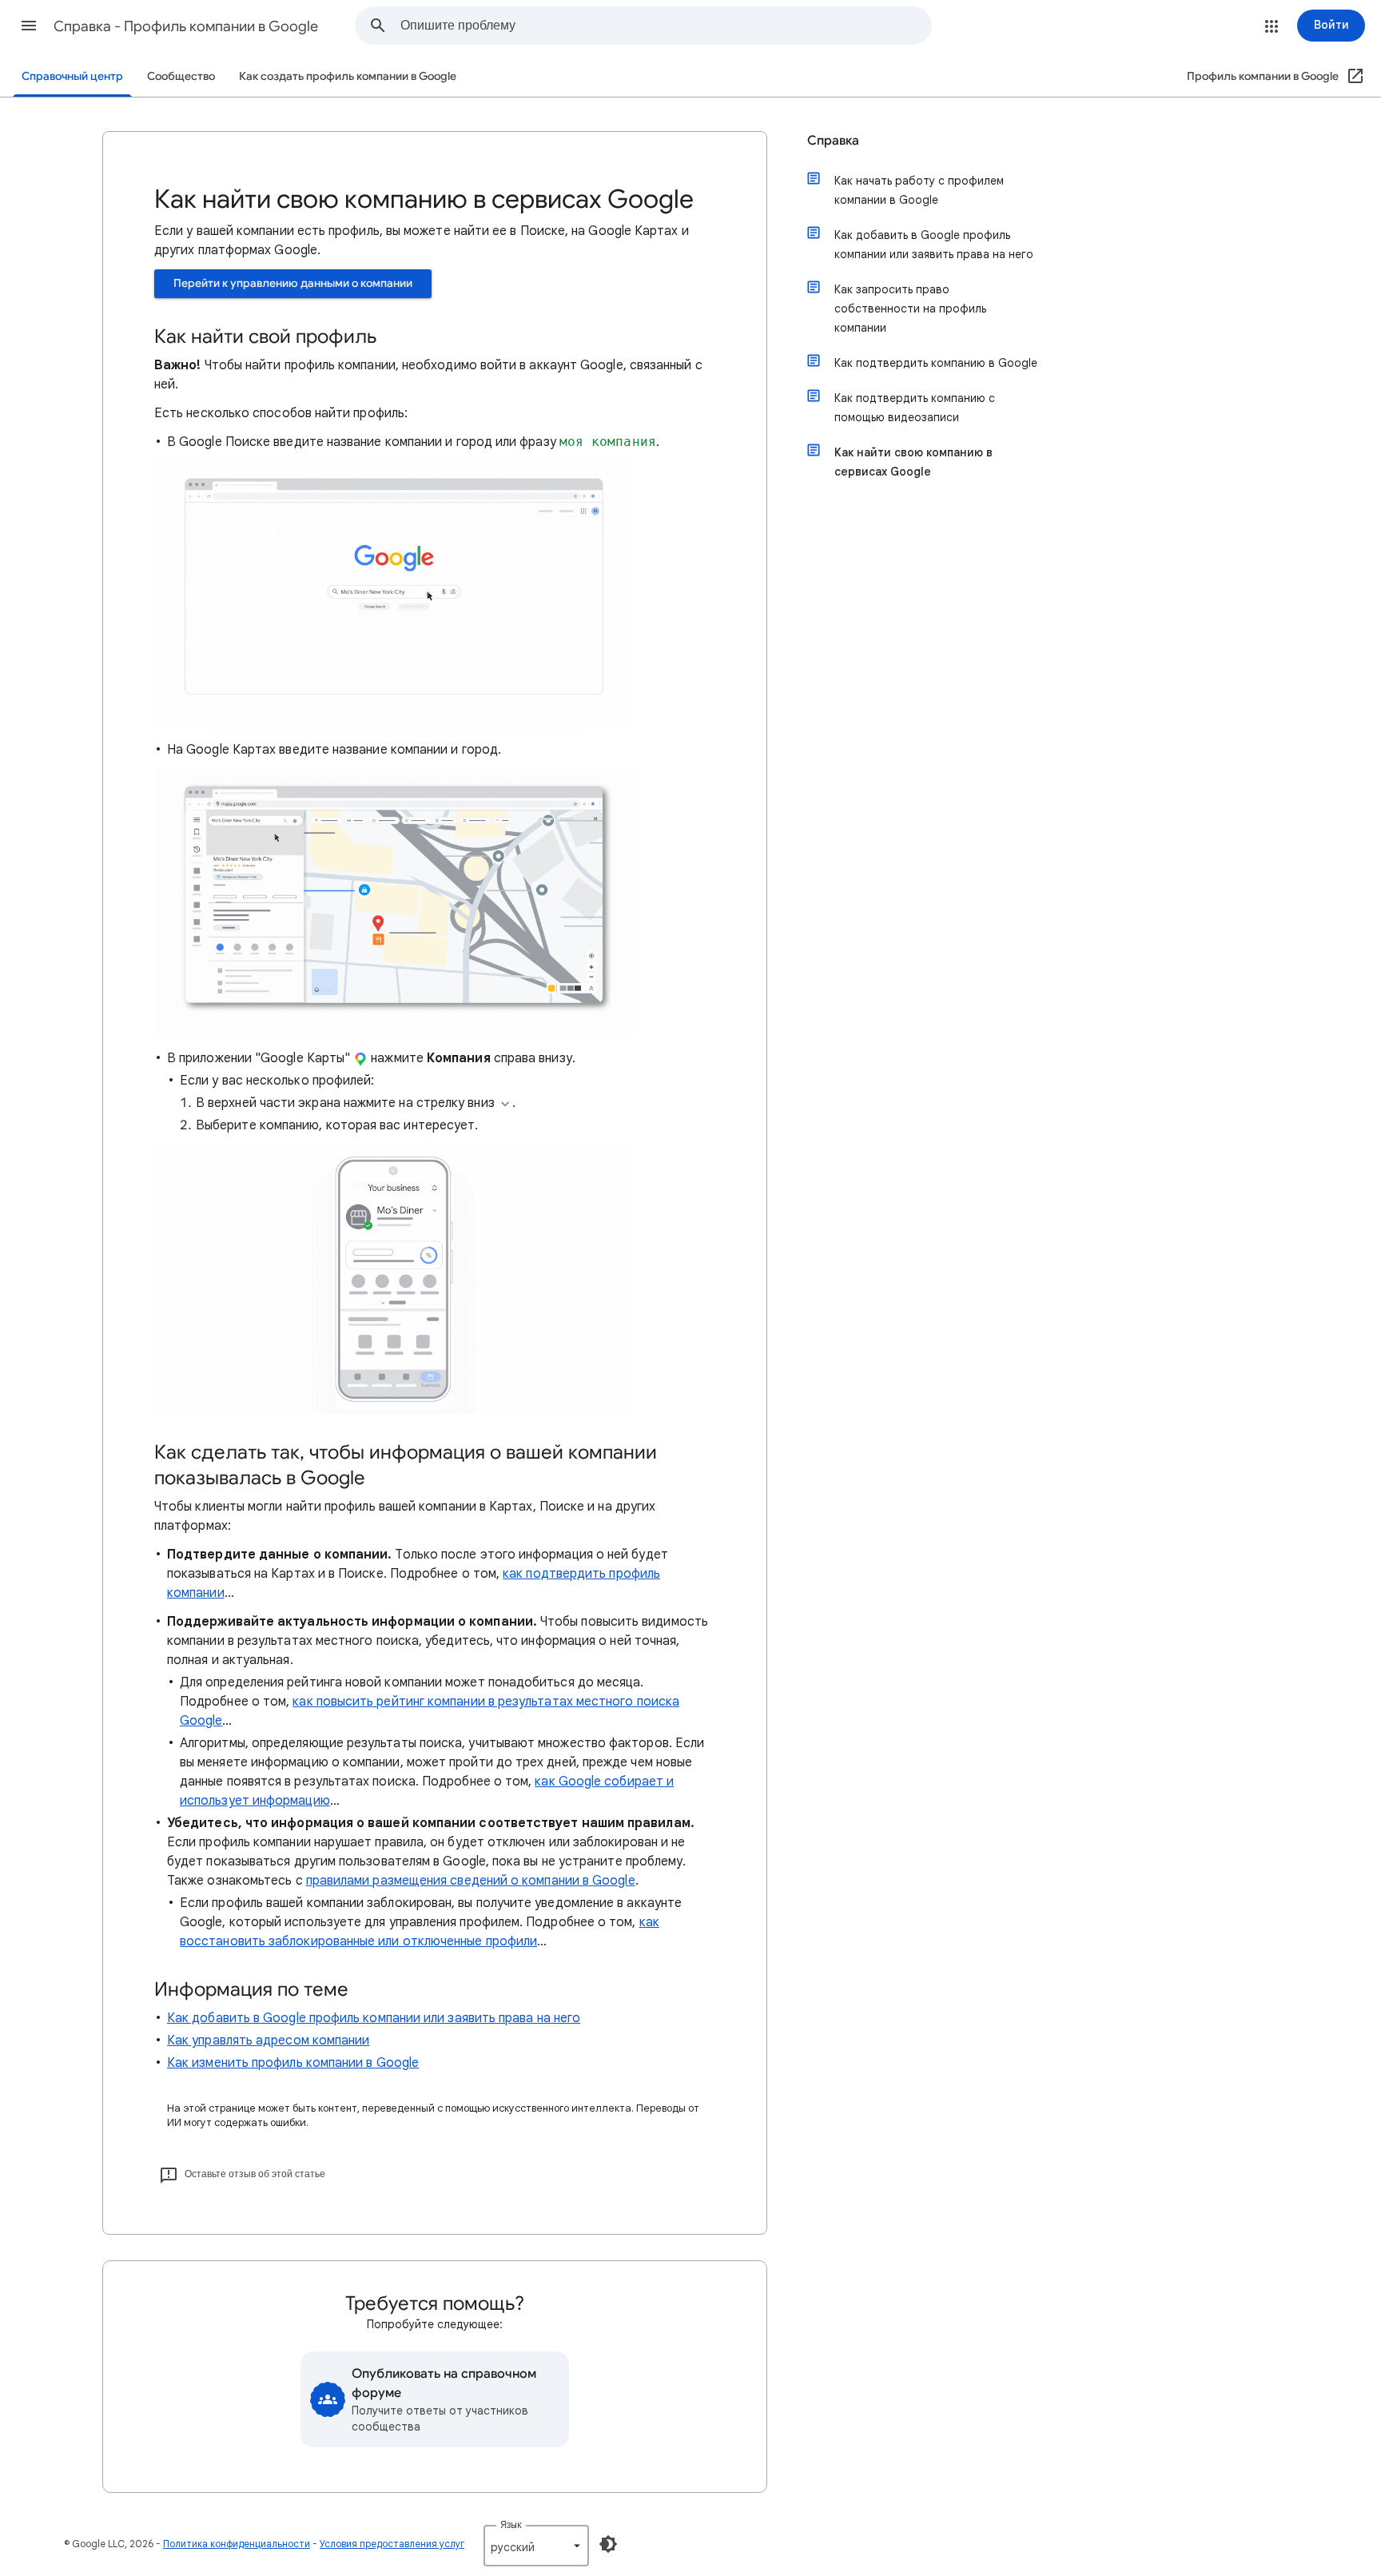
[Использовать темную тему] (608, 2544)
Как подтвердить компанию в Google (936, 363)
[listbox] (536, 2546)
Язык (511, 2524)
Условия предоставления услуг (392, 2544)
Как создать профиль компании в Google (348, 76)
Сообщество (181, 76)
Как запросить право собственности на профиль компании (910, 309)
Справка (833, 141)
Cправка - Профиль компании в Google (186, 26)
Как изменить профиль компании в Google (293, 2063)
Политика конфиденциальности (237, 2544)
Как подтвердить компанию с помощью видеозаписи (915, 408)
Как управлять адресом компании (268, 2040)
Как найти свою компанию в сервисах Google (913, 462)
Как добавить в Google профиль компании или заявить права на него (374, 2018)
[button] (29, 26)
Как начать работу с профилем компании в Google (919, 190)
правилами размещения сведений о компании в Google (471, 1881)
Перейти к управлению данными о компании (293, 283)
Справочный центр (72, 76)
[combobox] (666, 26)
